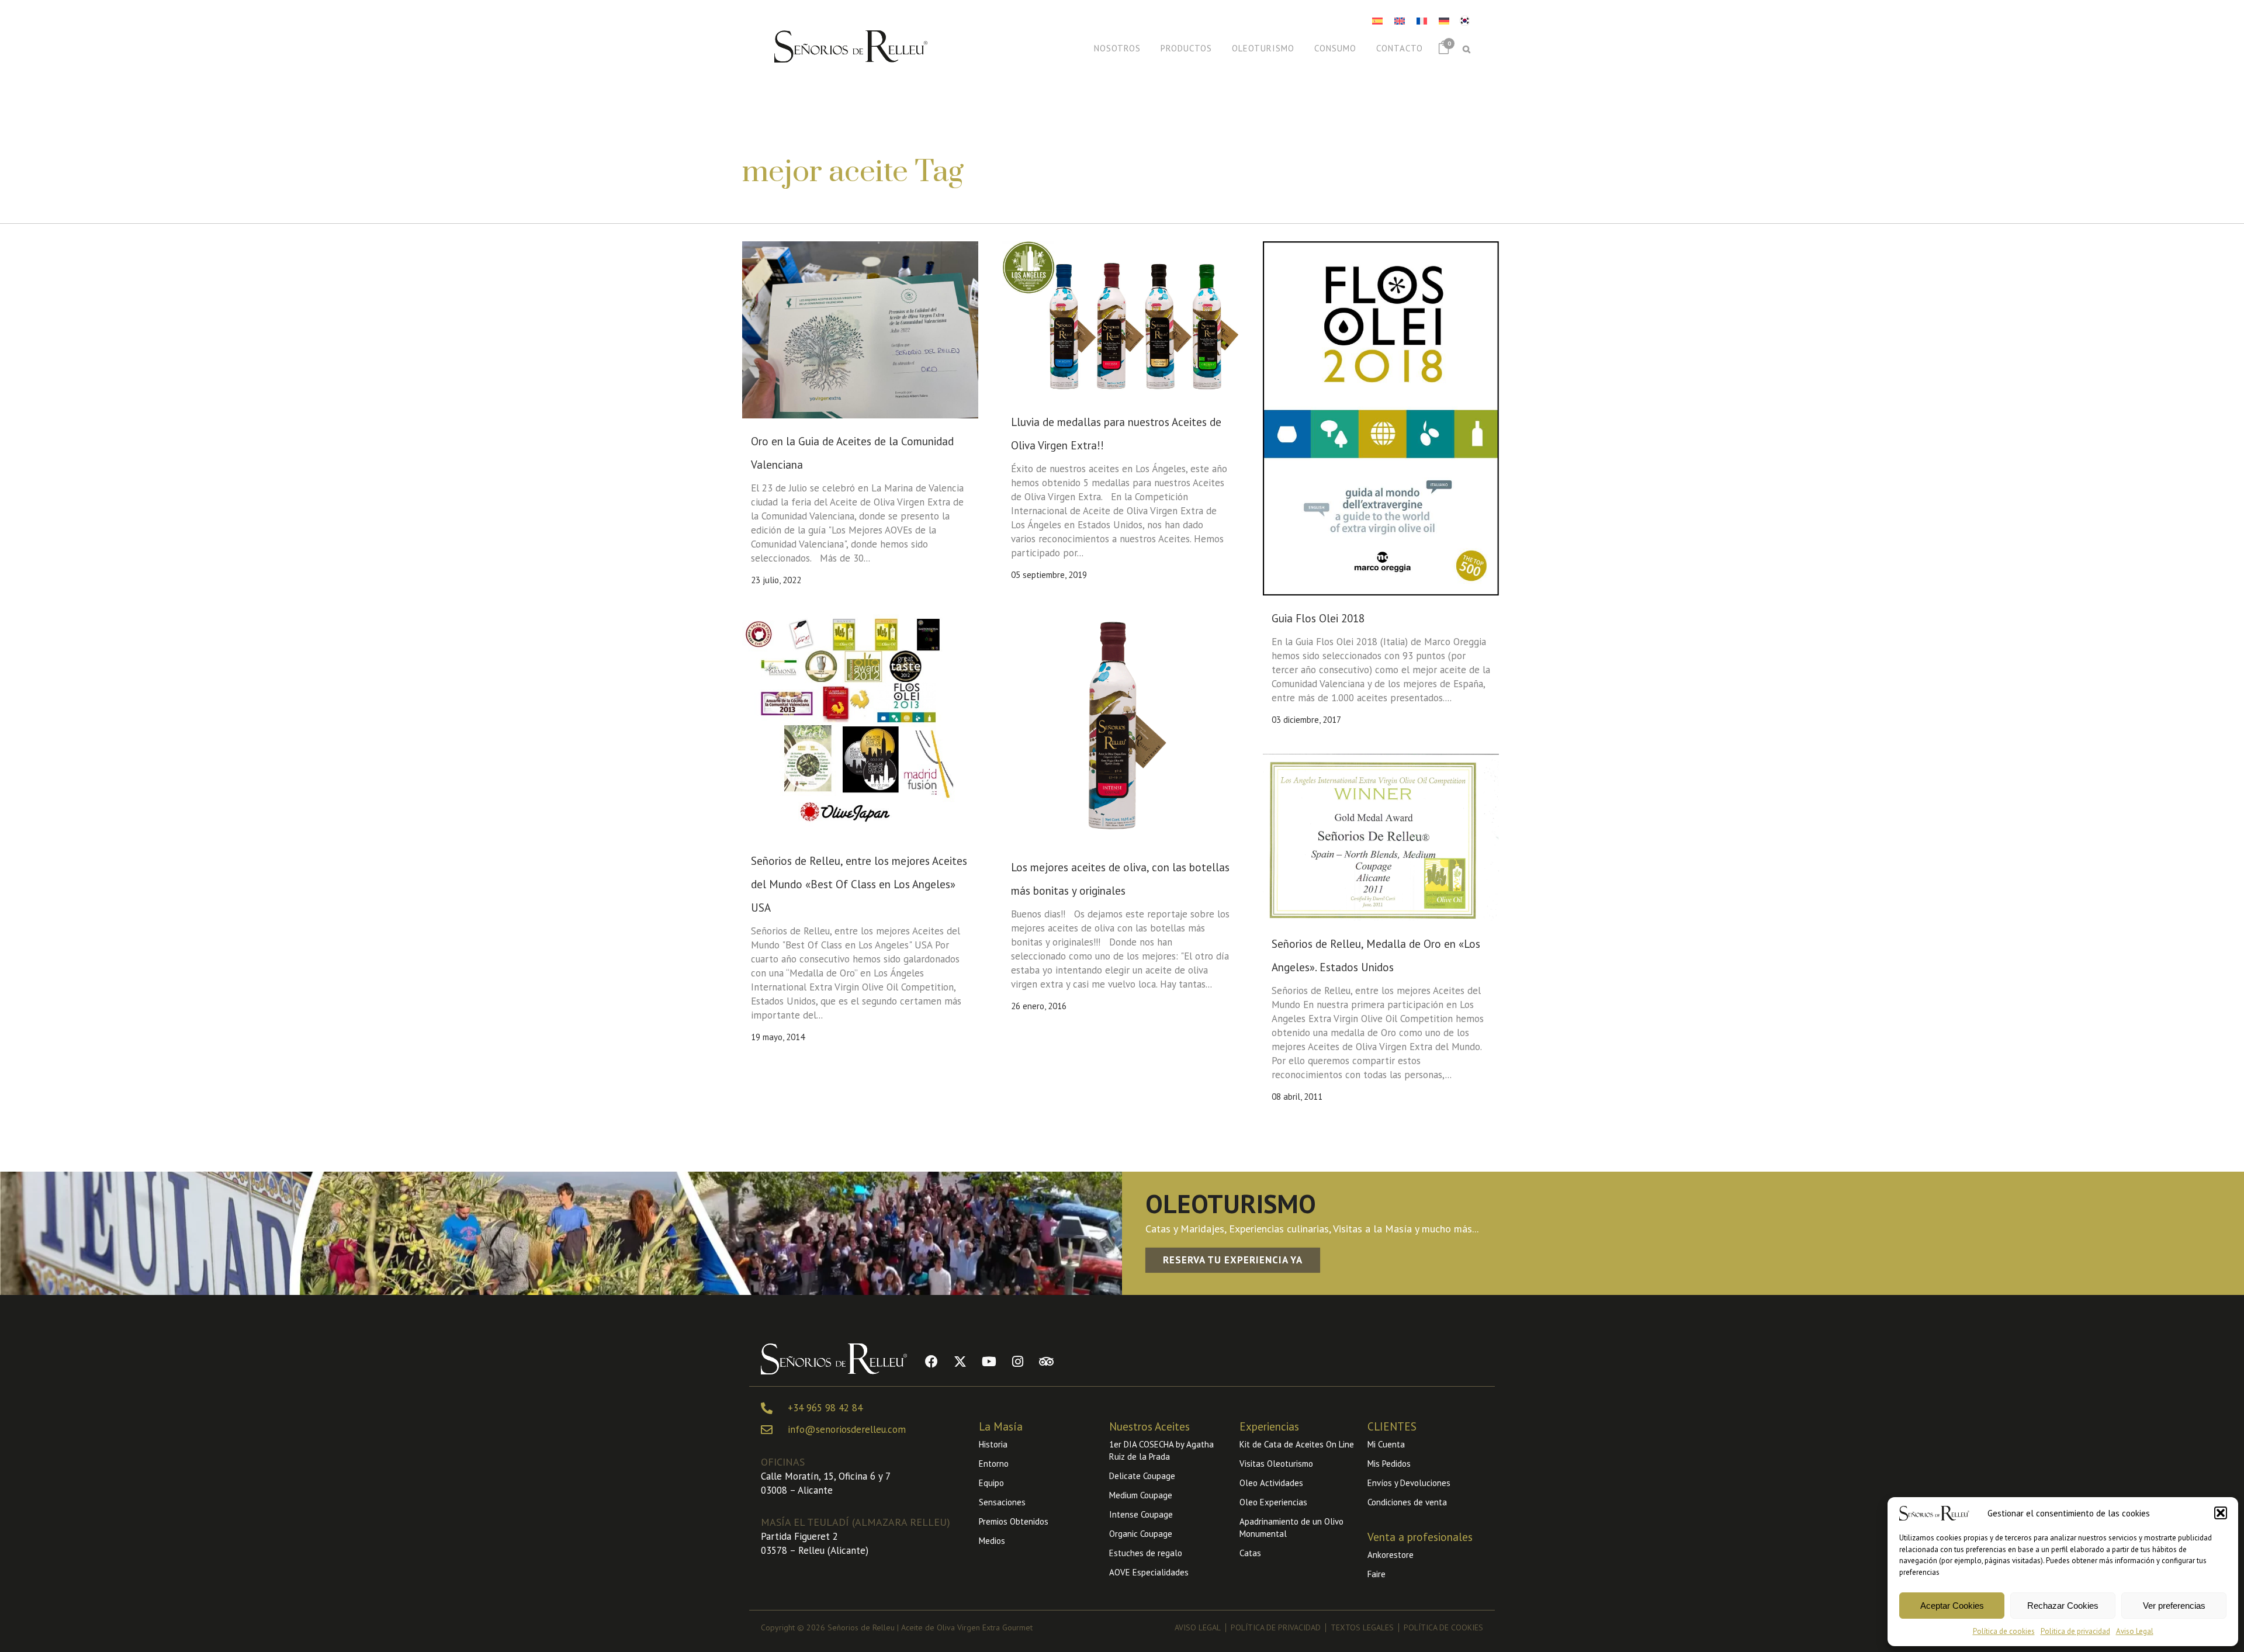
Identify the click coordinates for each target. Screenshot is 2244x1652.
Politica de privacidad (2075, 1631)
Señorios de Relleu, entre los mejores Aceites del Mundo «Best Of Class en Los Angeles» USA (859, 884)
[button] (2221, 1513)
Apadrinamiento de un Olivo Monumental (1291, 1528)
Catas (1250, 1553)
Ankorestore (1391, 1555)
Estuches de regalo (1146, 1553)
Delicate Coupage (1142, 1476)
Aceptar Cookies (1952, 1606)
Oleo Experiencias (1273, 1502)
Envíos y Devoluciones (1409, 1483)
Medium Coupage (1141, 1495)
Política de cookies (2004, 1631)
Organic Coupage (1141, 1534)
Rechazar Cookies (2063, 1606)
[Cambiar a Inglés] (1400, 21)
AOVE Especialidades (1149, 1572)
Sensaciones (1002, 1502)
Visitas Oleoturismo (1276, 1464)
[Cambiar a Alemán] (1444, 21)
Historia (993, 1444)
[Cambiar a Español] (1377, 21)
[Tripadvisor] (1046, 1362)
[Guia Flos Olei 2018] (1381, 418)
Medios (992, 1541)
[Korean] (1464, 19)
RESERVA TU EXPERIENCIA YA (1233, 1260)
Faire (1376, 1574)
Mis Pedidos (1389, 1464)
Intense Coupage (1141, 1514)
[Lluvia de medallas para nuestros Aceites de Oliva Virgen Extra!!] (1120, 320)
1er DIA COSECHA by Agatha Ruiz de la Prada (1161, 1450)
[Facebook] (931, 1362)
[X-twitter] (960, 1362)
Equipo (991, 1483)
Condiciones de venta (1407, 1502)
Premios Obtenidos (1014, 1521)
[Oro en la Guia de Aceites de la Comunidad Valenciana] (860, 330)
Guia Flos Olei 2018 (1318, 618)
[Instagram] (1017, 1362)
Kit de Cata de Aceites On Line (1297, 1444)
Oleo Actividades (1271, 1483)
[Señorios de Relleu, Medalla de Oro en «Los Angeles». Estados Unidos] (1381, 837)
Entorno (994, 1464)
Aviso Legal (2135, 1631)
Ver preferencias (2174, 1606)
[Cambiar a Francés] (1422, 21)
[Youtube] (989, 1362)
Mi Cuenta (1386, 1444)
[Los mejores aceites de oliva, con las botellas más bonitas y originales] (1120, 726)
